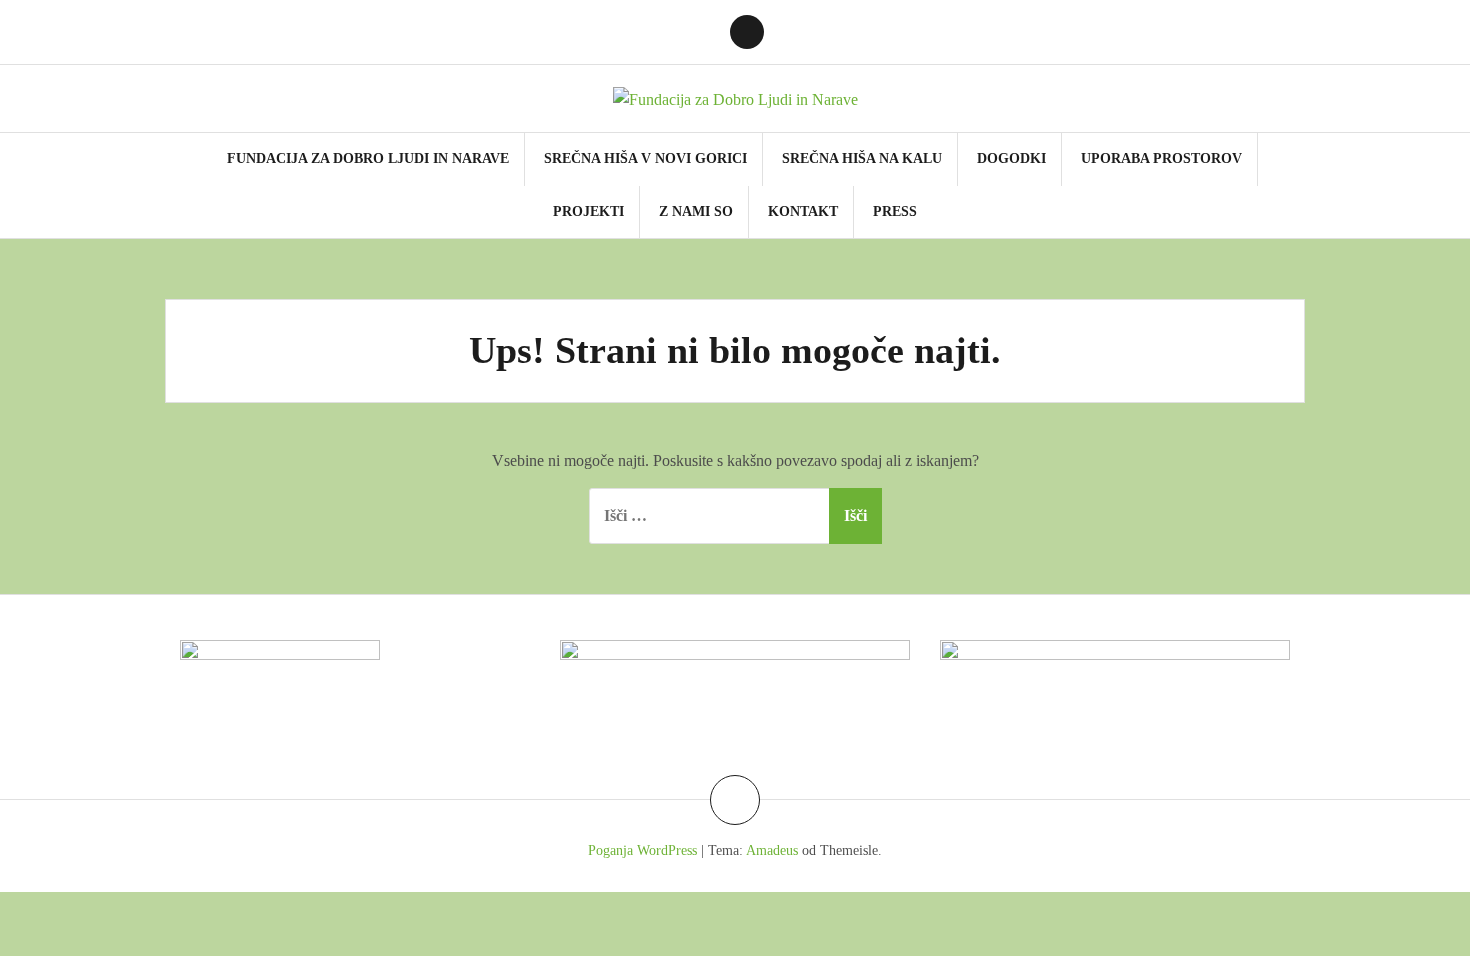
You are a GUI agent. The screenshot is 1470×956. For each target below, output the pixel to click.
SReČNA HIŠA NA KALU (862, 158)
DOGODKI (1011, 158)
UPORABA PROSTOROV (1161, 158)
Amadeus (772, 850)
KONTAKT (803, 211)
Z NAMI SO (696, 211)
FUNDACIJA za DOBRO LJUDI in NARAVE (368, 158)
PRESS (895, 211)
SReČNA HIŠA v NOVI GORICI (645, 158)
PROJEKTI (588, 211)
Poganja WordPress (642, 850)
